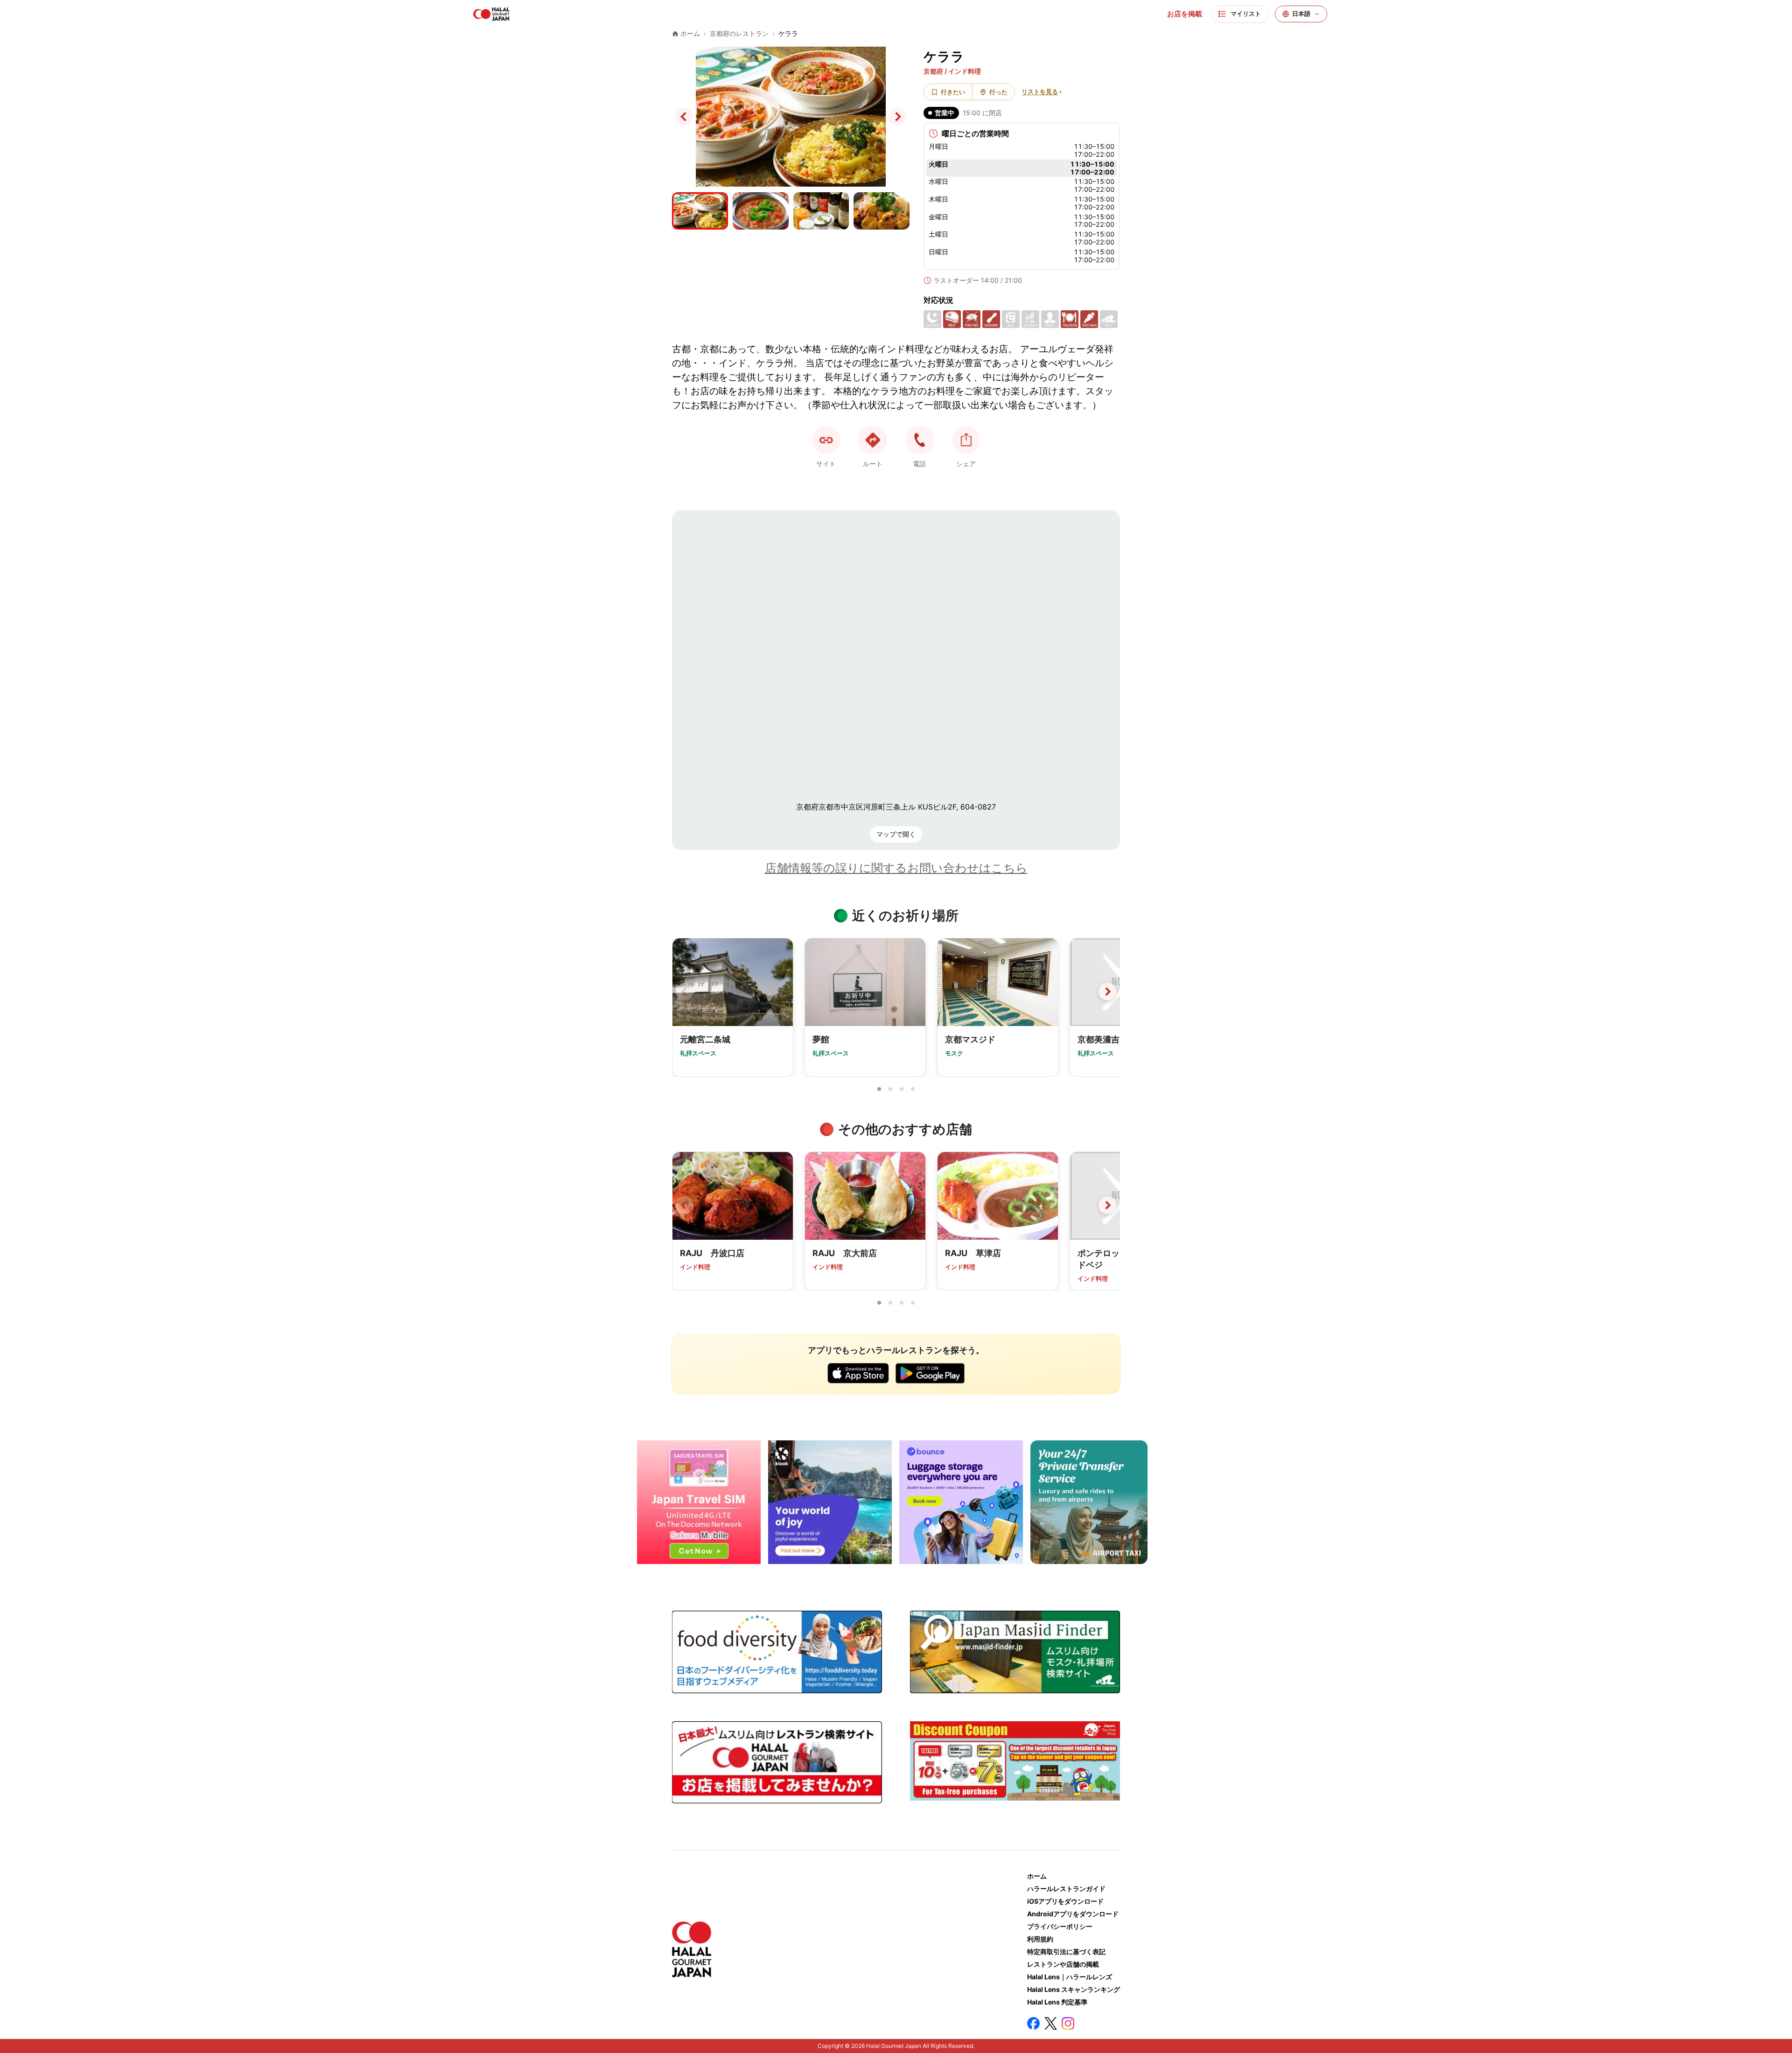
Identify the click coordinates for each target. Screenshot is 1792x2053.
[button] (919, 440)
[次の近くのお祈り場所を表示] (1107, 992)
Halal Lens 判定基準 (1057, 2002)
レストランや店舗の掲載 (1063, 1964)
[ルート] (873, 440)
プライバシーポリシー (1060, 1926)
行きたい (953, 92)
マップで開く (896, 834)
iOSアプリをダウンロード (1065, 1901)
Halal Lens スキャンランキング (1074, 1989)
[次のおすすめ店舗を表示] (1107, 1205)
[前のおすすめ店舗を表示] (685, 1205)
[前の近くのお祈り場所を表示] (685, 992)
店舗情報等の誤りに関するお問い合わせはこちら (896, 868)
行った (998, 92)
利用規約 (1040, 1939)
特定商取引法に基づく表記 (1066, 1952)
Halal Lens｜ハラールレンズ (1070, 1977)
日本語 (1301, 14)
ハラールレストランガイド (1066, 1889)
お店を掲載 (1185, 14)
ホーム (1037, 1876)
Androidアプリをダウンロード (1073, 1914)
